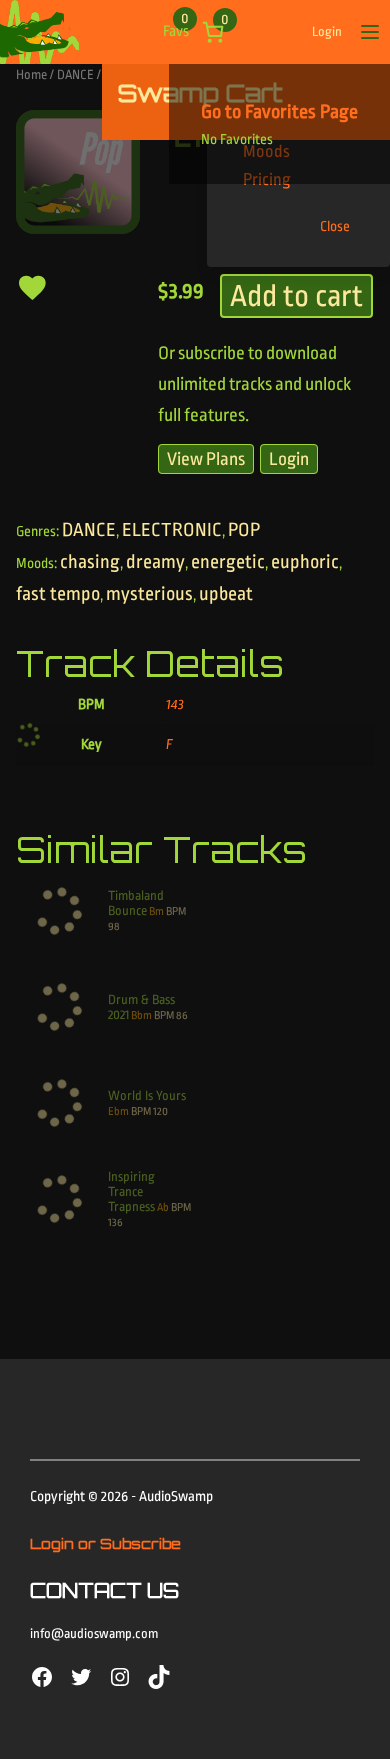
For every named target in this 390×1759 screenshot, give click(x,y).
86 (182, 1015)
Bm (156, 911)
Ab (163, 1207)
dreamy (155, 562)
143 (175, 704)
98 (114, 926)
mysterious (149, 594)
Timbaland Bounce (136, 903)
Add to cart (296, 296)
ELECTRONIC (172, 530)
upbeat (226, 594)
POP (244, 530)
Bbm (141, 1015)
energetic (228, 562)
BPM (176, 911)
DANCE (75, 74)
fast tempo (58, 594)
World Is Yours (147, 1095)
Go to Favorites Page (279, 112)
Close (335, 226)
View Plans (206, 459)
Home (31, 74)
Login (327, 31)
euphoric (305, 562)
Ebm (118, 1111)
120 (160, 1111)
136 (115, 1222)
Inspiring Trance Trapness (131, 1191)
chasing (90, 562)
